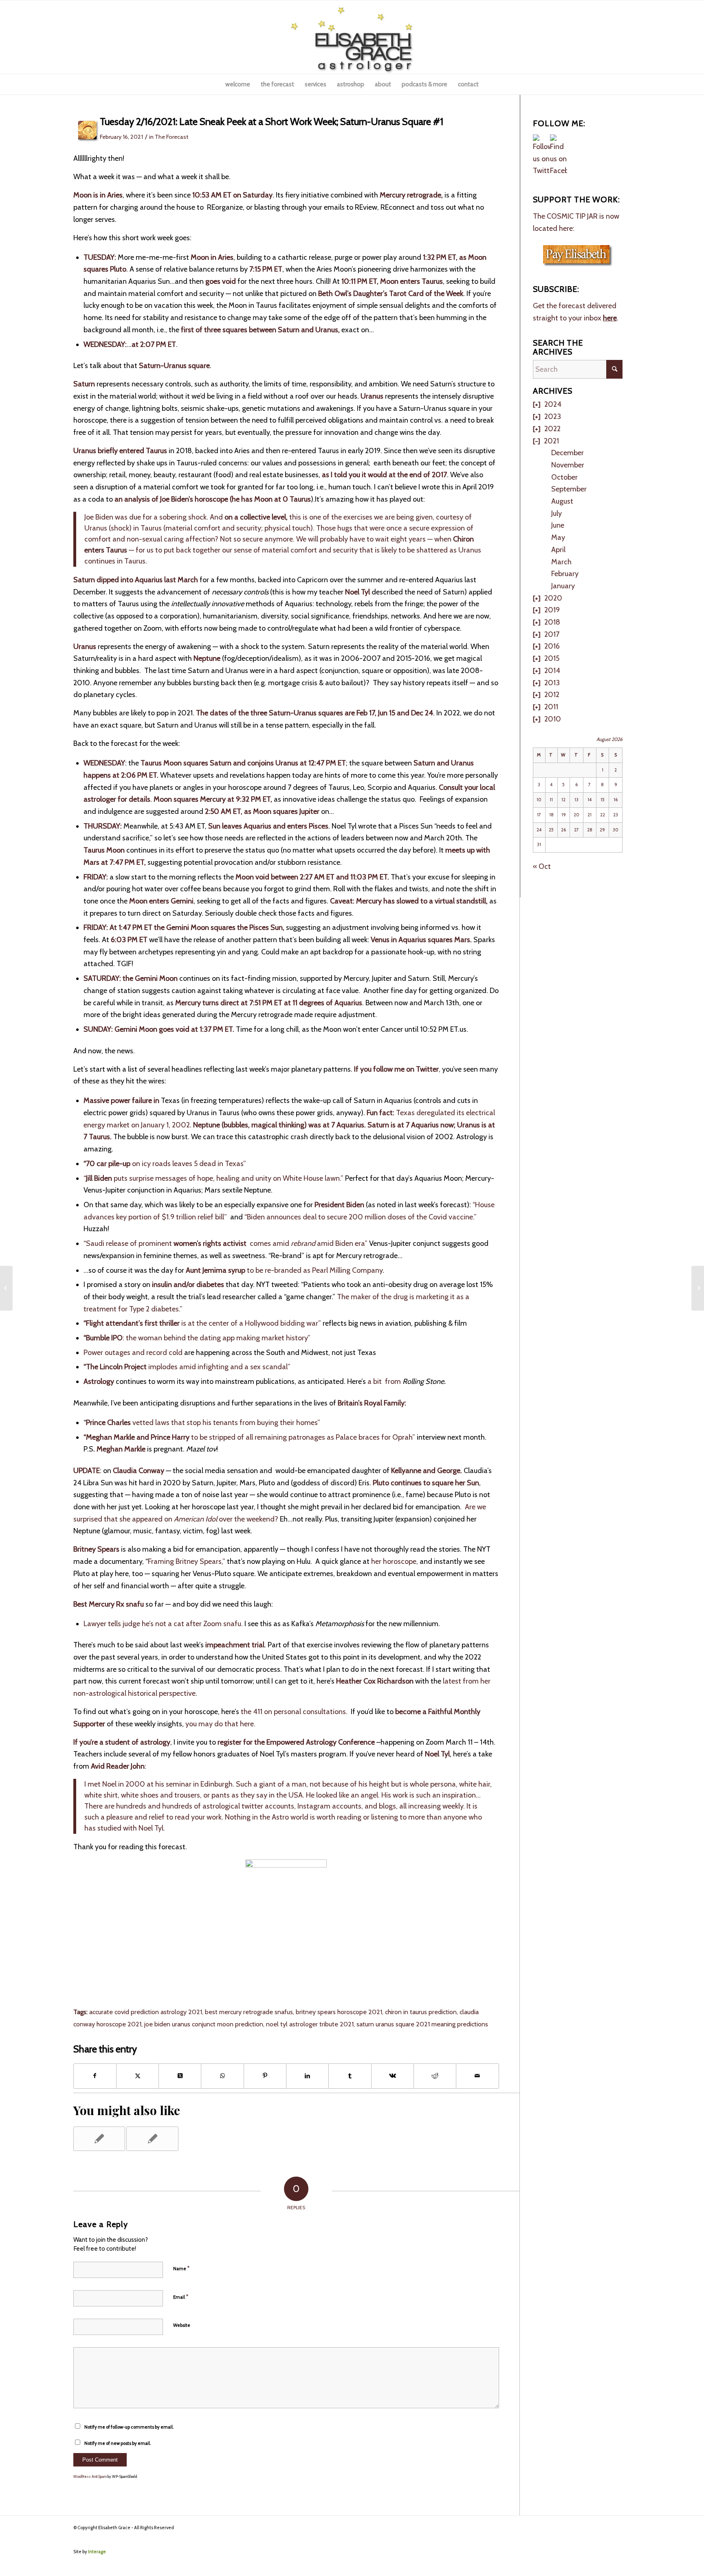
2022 (552, 429)
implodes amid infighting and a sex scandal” (187, 1367)
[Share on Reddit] (435, 2076)
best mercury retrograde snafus (249, 2012)
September (569, 489)
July (557, 513)
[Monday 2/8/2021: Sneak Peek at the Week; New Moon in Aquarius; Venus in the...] (6, 1288)
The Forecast (172, 137)
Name (181, 2268)
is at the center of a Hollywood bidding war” (202, 1323)
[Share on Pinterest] (265, 2076)
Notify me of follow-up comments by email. (129, 2427)
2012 (552, 695)
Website (182, 2325)
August (562, 501)
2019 (552, 610)
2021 (551, 441)
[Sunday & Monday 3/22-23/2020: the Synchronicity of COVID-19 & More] (152, 2139)
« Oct (542, 866)
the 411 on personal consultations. (294, 1712)
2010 (553, 719)
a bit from (385, 1381)
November (568, 465)
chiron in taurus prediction (421, 2012)
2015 (552, 658)
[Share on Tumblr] (350, 2076)
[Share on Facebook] (95, 2076)
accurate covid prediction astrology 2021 (146, 2012)
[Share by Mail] (477, 2076)
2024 (553, 404)
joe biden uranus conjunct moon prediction (204, 2024)
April (558, 550)
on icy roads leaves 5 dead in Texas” (165, 1164)
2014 (552, 671)
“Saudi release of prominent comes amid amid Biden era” (225, 1243)
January (563, 586)
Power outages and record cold (133, 1353)
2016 (552, 646)
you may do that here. (220, 1724)
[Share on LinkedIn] (307, 2076)
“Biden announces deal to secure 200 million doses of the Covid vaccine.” (361, 1217)
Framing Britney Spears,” (187, 1561)
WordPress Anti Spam (90, 2476)
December (568, 453)
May (558, 537)
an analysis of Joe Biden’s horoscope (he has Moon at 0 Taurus (213, 499)
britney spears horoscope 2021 (339, 2012)
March (561, 562)
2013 (552, 683)
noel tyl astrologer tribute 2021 (310, 2024)
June (558, 525)
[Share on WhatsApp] (222, 2076)
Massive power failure (118, 1101)
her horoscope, (395, 1561)
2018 (552, 622)
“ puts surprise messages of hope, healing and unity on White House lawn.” (213, 1178)
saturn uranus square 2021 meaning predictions (422, 2024)
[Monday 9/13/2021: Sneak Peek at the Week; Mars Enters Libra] (99, 2139)
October (564, 477)
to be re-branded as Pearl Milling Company (284, 1270)
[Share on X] (137, 2076)
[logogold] (352, 37)
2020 (553, 598)
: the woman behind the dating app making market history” (197, 1338)
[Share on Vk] (393, 2076)
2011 (551, 707)
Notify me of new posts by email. (118, 2443)
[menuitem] (238, 84)
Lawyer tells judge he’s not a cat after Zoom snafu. (163, 1624)
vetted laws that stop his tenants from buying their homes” (204, 1423)
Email (181, 2297)
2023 (553, 417)
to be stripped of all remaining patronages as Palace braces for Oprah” (249, 1437)
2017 (552, 634)
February (565, 574)
